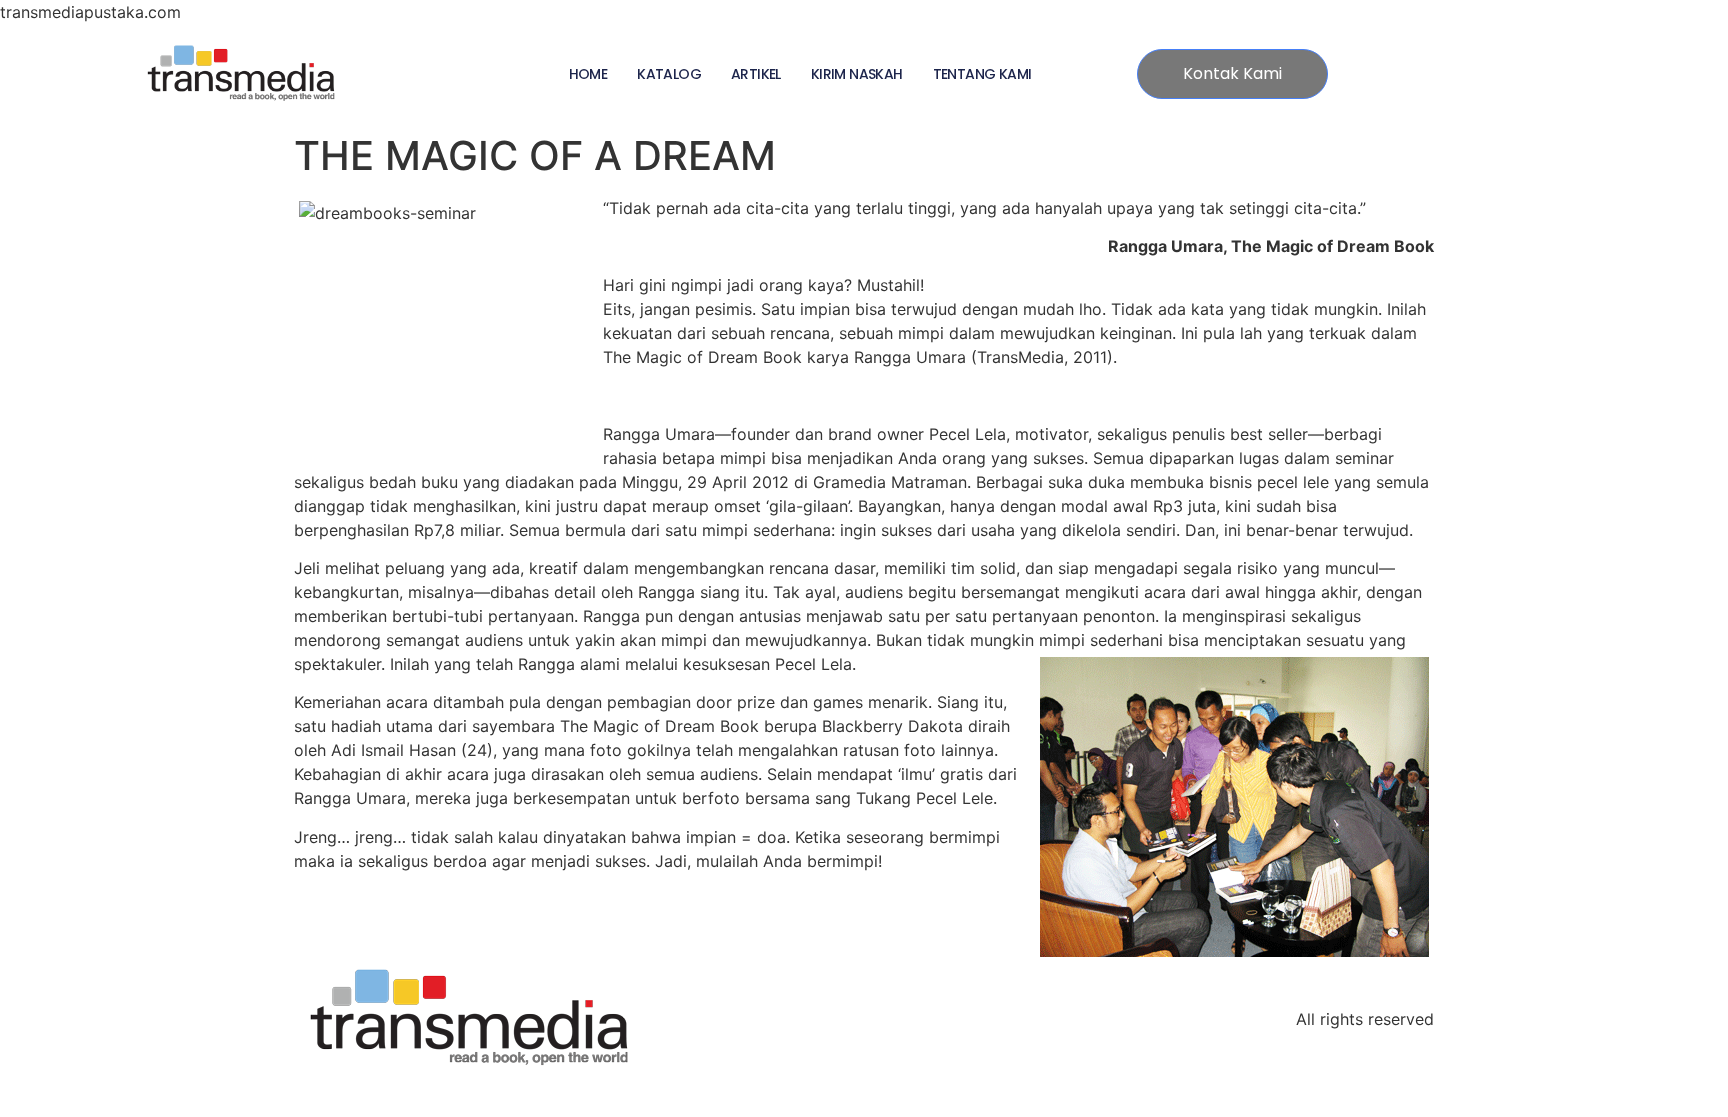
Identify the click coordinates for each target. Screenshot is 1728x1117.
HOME (588, 74)
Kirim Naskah (857, 74)
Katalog (669, 74)
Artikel (756, 74)
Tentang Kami (982, 74)
